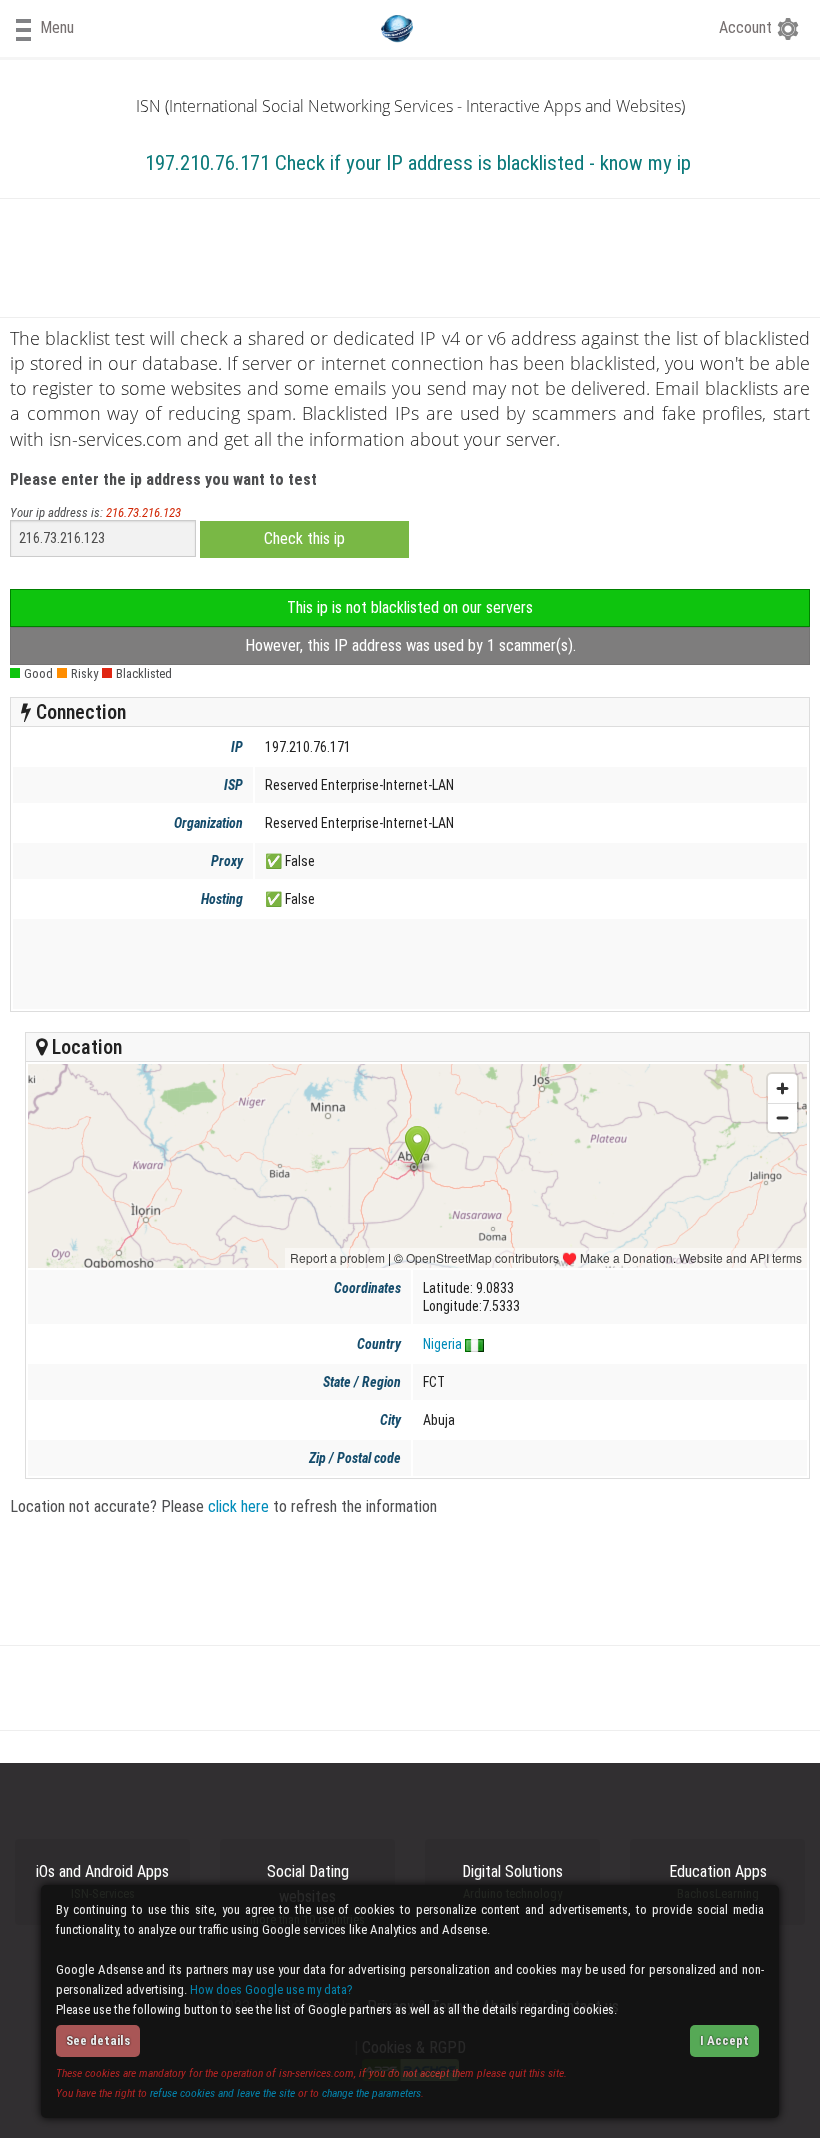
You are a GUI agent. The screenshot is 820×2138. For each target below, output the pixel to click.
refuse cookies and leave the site (222, 2093)
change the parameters (371, 2093)
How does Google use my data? (271, 1989)
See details (98, 2040)
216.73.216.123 (143, 512)
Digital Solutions (512, 1882)
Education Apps (718, 1882)
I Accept (724, 2040)
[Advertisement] (406, 964)
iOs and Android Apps (102, 1882)
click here (238, 1506)
